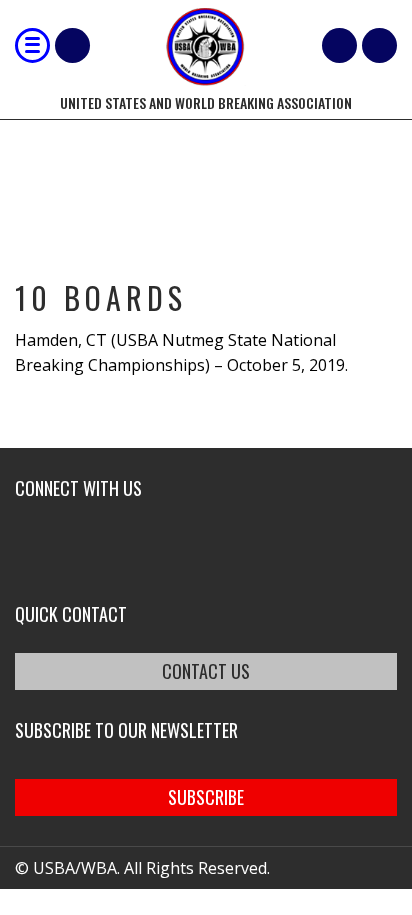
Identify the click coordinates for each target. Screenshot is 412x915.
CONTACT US (206, 671)
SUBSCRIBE (206, 797)
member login (379, 45)
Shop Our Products (72, 45)
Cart (339, 45)
